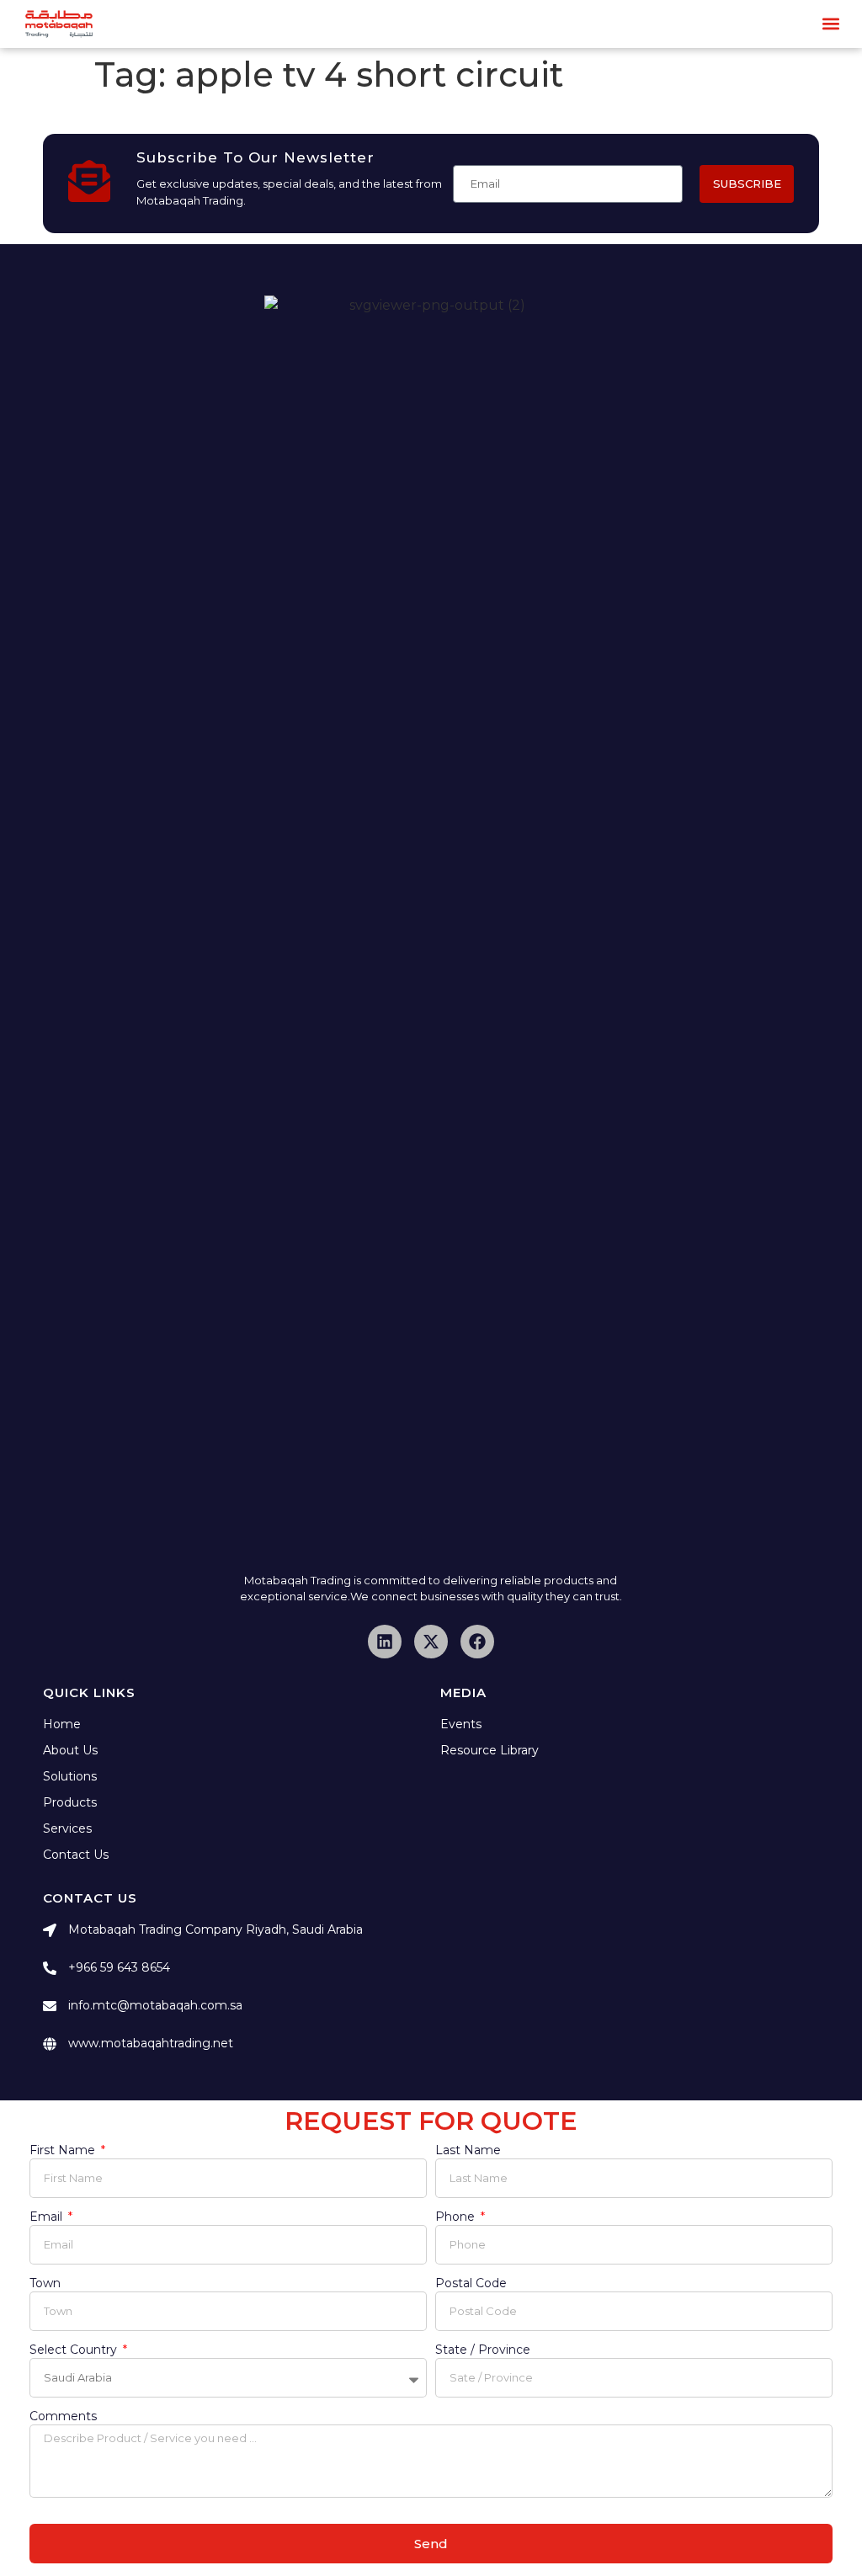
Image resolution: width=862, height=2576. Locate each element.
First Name (64, 2151)
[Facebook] (477, 1642)
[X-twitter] (431, 1642)
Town (45, 2284)
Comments (63, 2417)
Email (48, 2217)
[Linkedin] (385, 1642)
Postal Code (471, 2284)
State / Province (483, 2350)
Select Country (75, 2350)
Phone (457, 2217)
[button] (831, 24)
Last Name (468, 2151)
